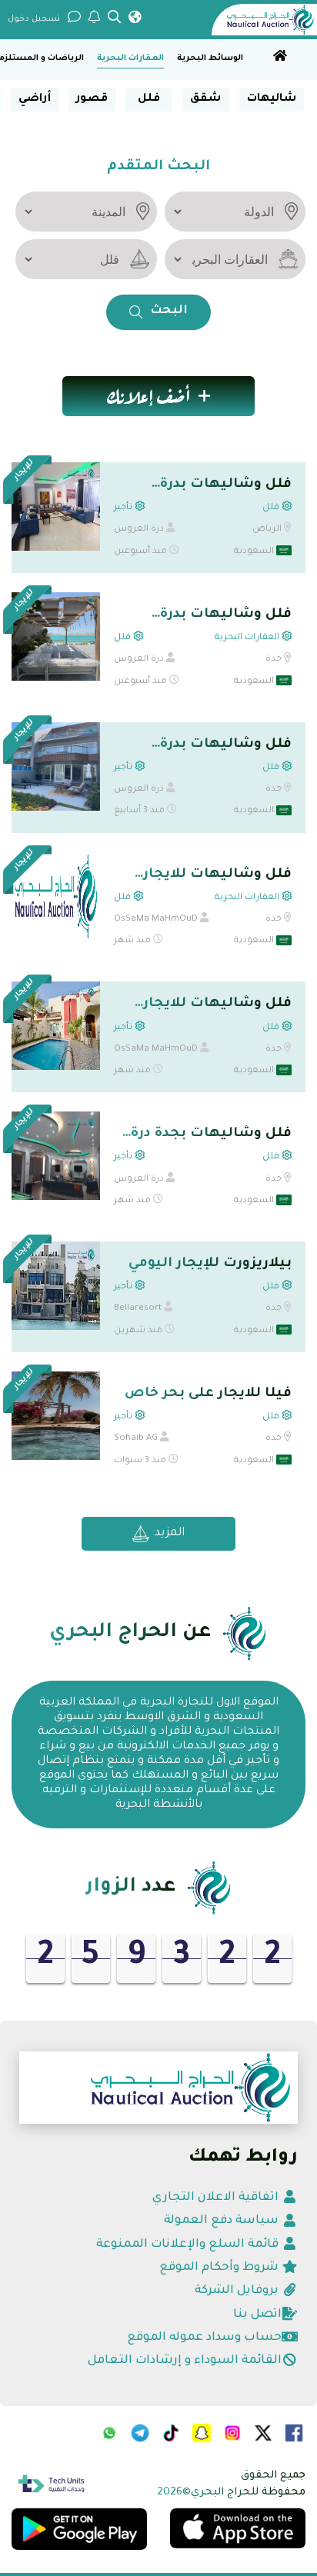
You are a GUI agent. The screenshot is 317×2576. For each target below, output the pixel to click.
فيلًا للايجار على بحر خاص (208, 1394)
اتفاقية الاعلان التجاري (217, 2198)
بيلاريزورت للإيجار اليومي (210, 1264)
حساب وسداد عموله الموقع (204, 2338)
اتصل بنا (257, 2315)
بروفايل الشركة (238, 2291)
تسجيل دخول (34, 19)
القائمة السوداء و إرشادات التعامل (185, 2361)
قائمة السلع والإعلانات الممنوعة (189, 2245)
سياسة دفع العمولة (223, 2221)
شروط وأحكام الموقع (220, 2268)
